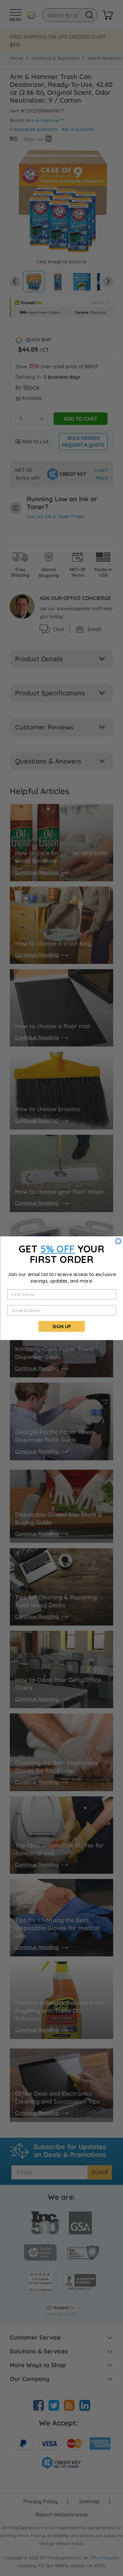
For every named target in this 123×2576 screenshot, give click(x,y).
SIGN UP (61, 1326)
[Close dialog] (118, 1241)
